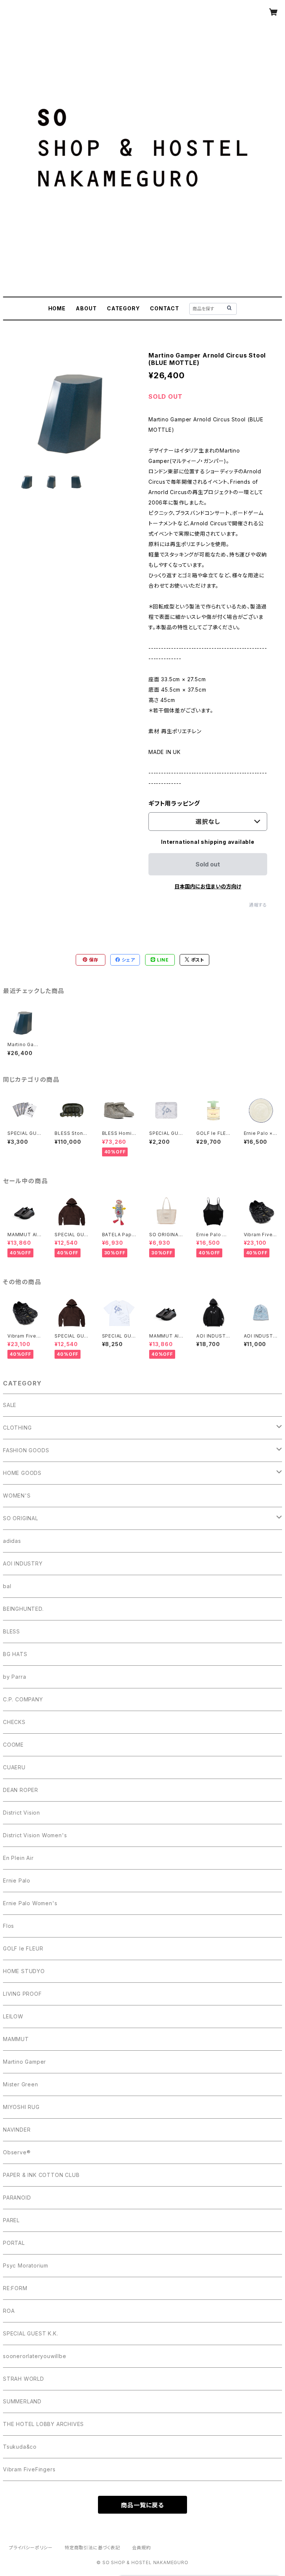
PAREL (11, 2220)
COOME (13, 1745)
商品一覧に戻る (142, 2505)
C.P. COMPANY (23, 1699)
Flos (9, 1926)
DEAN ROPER (21, 1790)
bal (7, 1586)
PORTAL (14, 2243)
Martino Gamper (24, 2062)
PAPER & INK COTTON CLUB (41, 2175)
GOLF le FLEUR (23, 1948)
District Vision (22, 1813)
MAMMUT (16, 2039)
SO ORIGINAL (21, 1518)
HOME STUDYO (24, 1971)
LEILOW (13, 2016)
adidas (12, 1541)
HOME (57, 308)
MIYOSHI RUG (21, 2107)
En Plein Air (18, 1858)
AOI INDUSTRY (23, 1563)
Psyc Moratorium (26, 2265)
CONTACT (165, 308)
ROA (9, 2311)
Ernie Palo (17, 1880)
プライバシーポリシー (31, 2548)
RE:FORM (15, 2288)
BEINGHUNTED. (23, 1609)
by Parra (14, 1677)
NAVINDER (17, 2130)
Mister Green (21, 2084)
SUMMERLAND (22, 2401)
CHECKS (14, 1722)
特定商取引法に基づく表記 (92, 2548)
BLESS (12, 1631)
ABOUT (86, 308)
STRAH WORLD (24, 2379)
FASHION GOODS (26, 1450)
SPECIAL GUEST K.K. (30, 2333)
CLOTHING (17, 1428)
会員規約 (142, 2548)
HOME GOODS (22, 1473)
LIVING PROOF (22, 1994)
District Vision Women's (35, 1835)
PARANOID (17, 2198)
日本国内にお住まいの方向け (208, 886)
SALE (10, 1405)
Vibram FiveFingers (29, 2469)
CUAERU (14, 1767)
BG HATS (15, 1654)
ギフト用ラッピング (174, 803)
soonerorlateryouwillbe (35, 2356)
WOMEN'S (17, 1496)
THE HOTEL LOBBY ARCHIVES (43, 2424)
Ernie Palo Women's (30, 1903)
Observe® (17, 2152)
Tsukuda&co (20, 2447)
